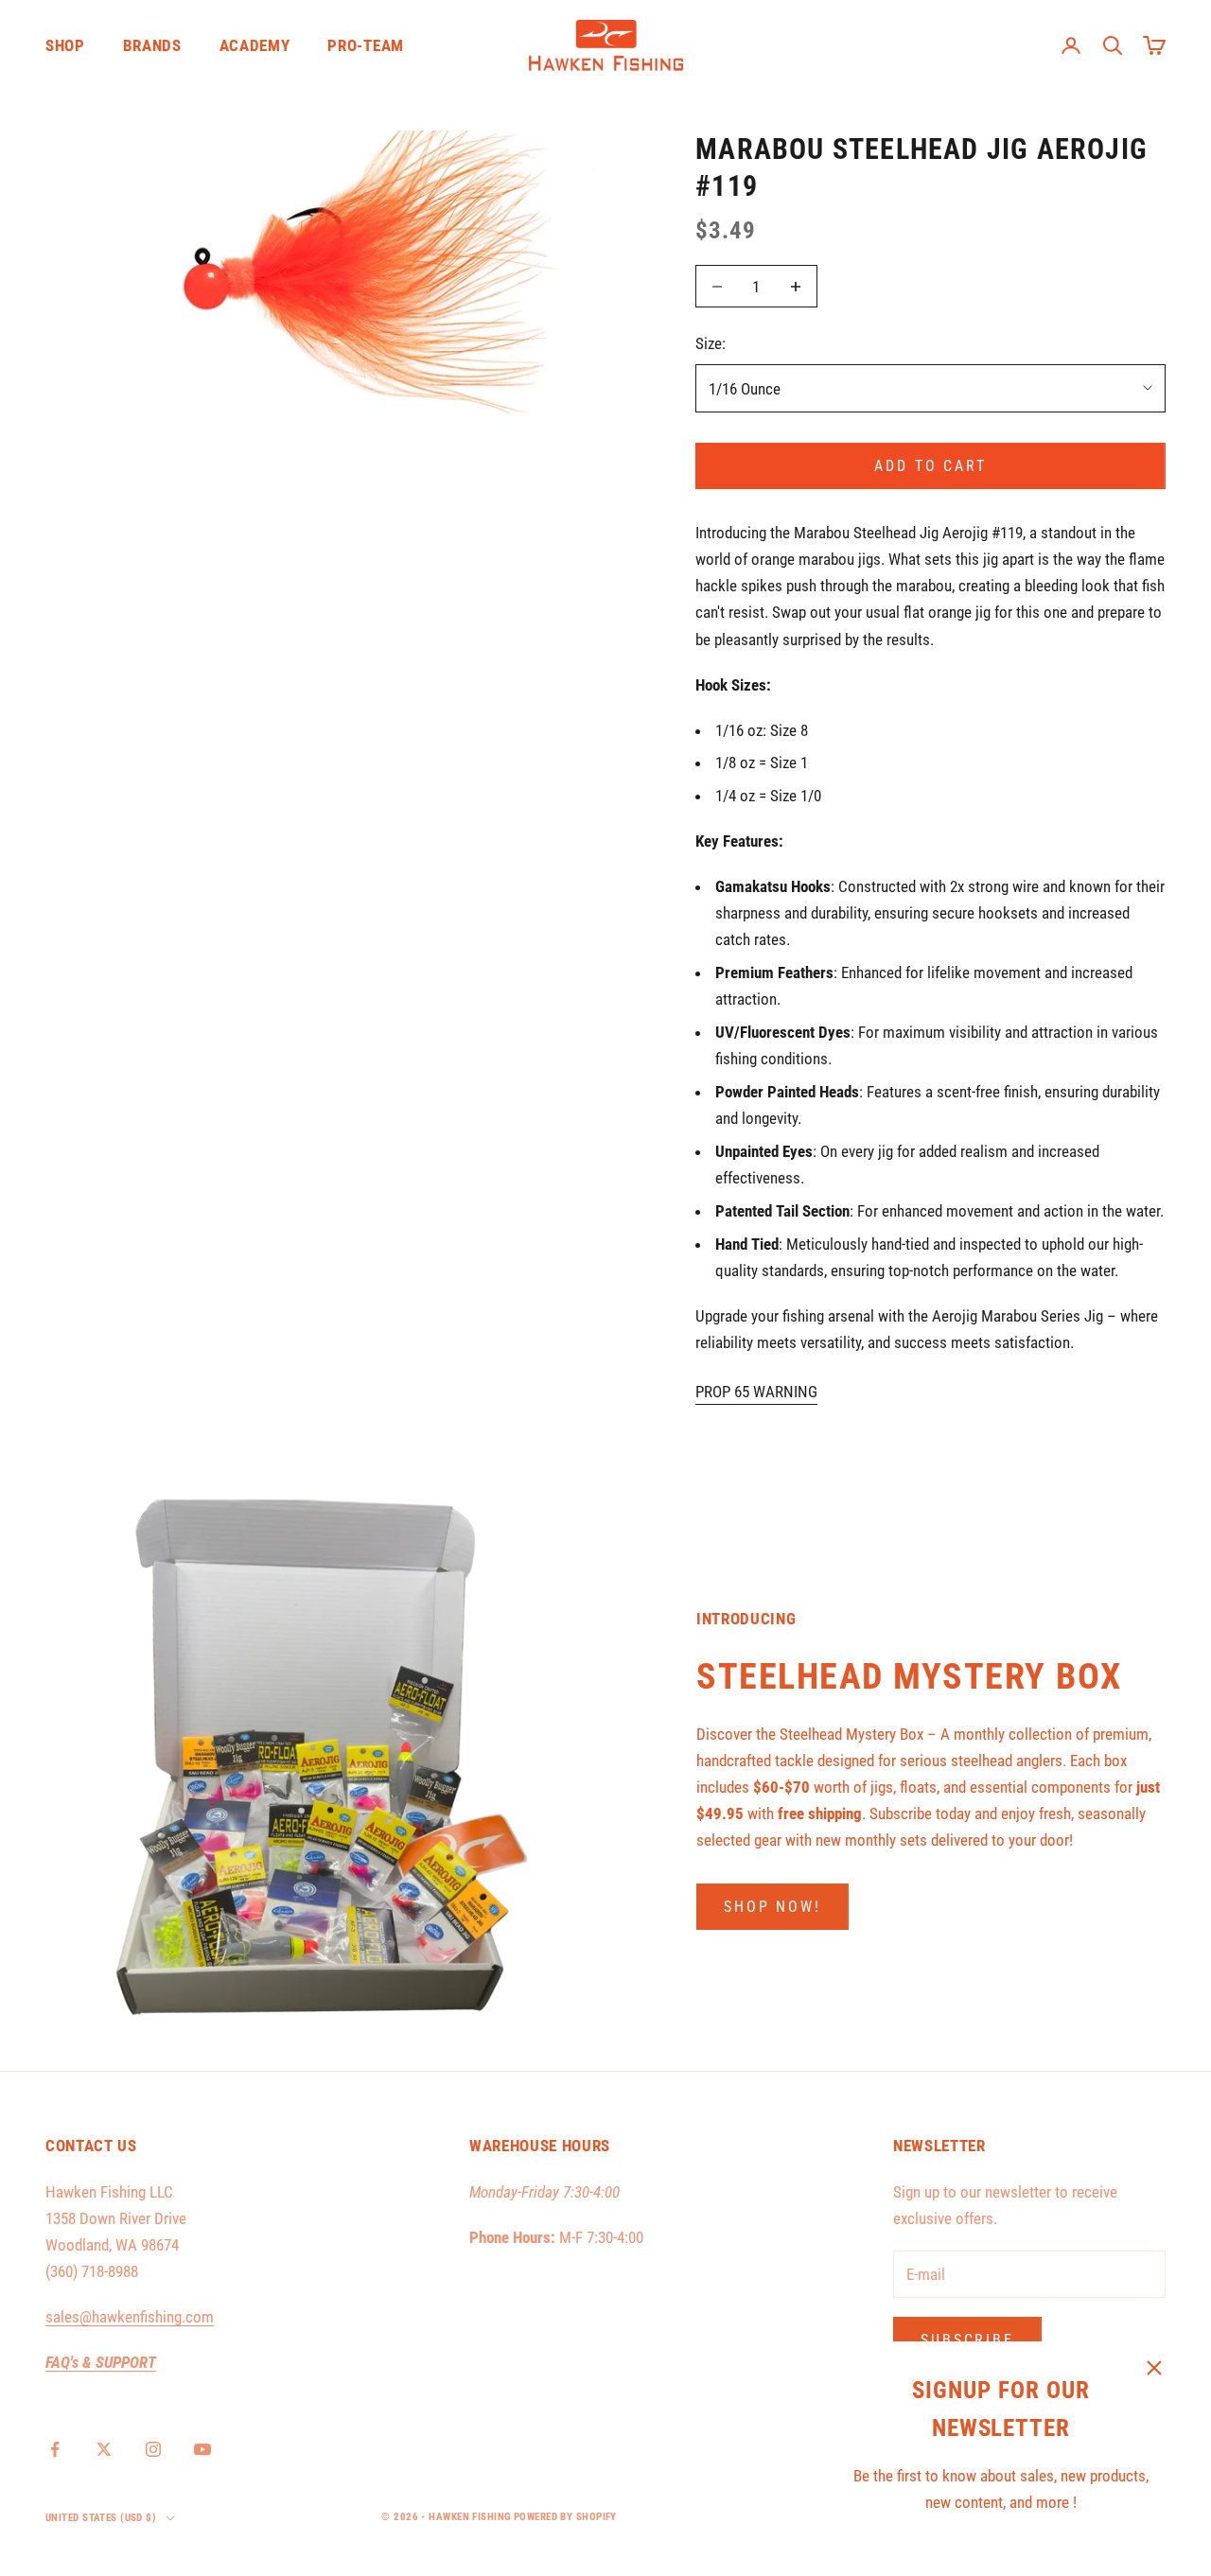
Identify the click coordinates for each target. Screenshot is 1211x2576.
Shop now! (772, 1907)
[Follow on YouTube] (202, 2449)
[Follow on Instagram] (153, 2449)
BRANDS (152, 45)
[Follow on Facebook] (55, 2449)
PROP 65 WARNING (756, 1392)
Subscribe (967, 2340)
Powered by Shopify (565, 2517)
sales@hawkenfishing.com (130, 2317)
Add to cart (930, 466)
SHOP (65, 45)
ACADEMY (255, 45)
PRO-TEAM (365, 45)
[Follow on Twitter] (104, 2449)
